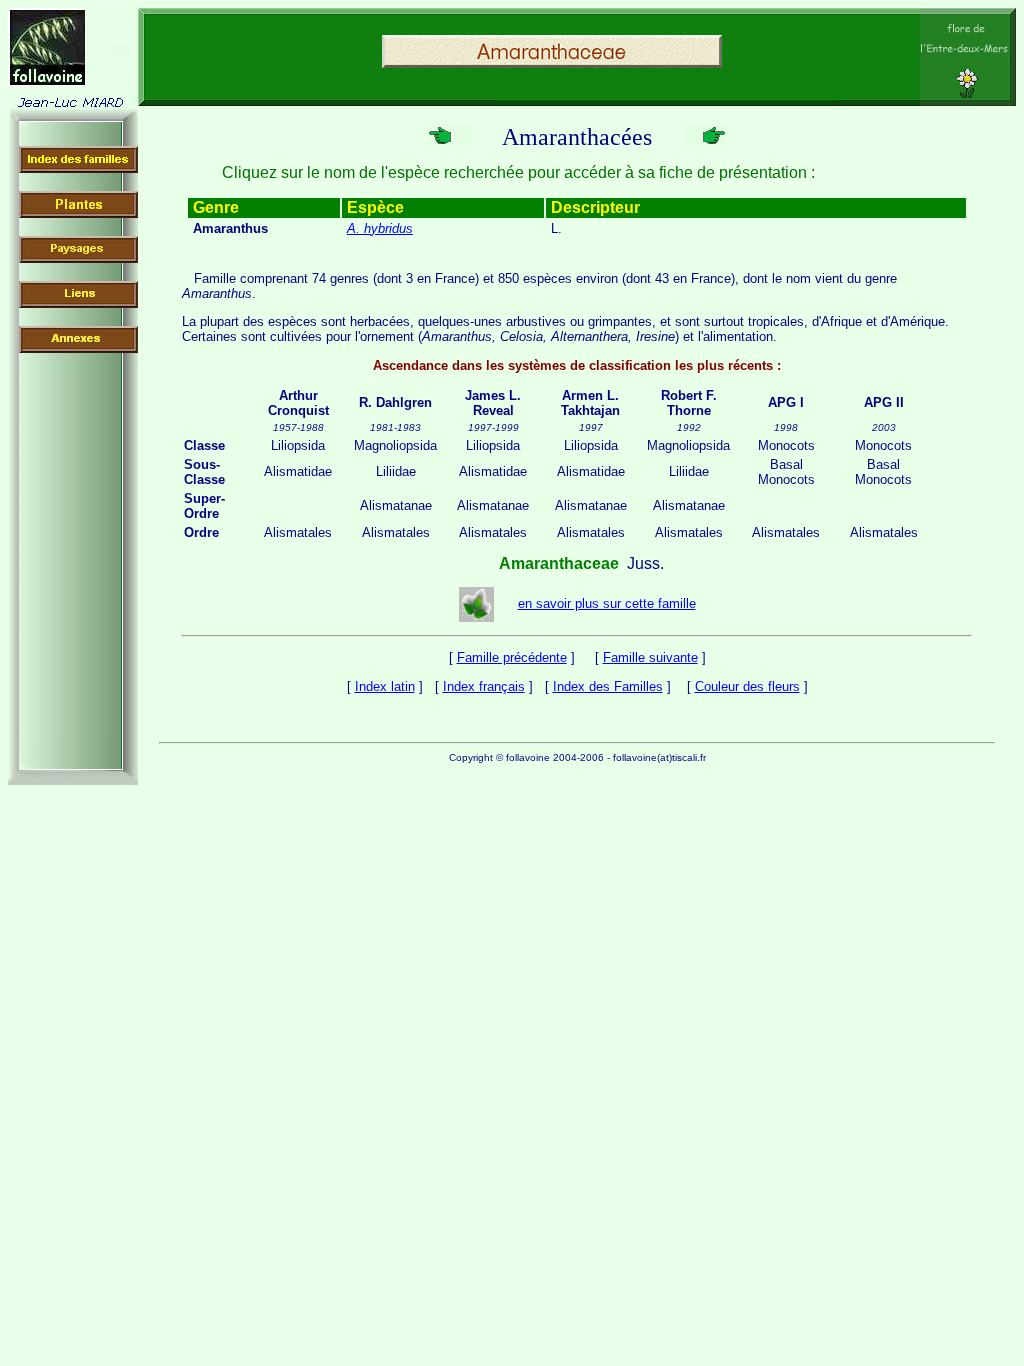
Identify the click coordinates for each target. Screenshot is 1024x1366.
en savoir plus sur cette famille (607, 603)
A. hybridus (380, 228)
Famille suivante (650, 657)
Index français (484, 686)
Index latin (385, 686)
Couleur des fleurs (747, 686)
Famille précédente (512, 657)
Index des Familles (608, 686)
